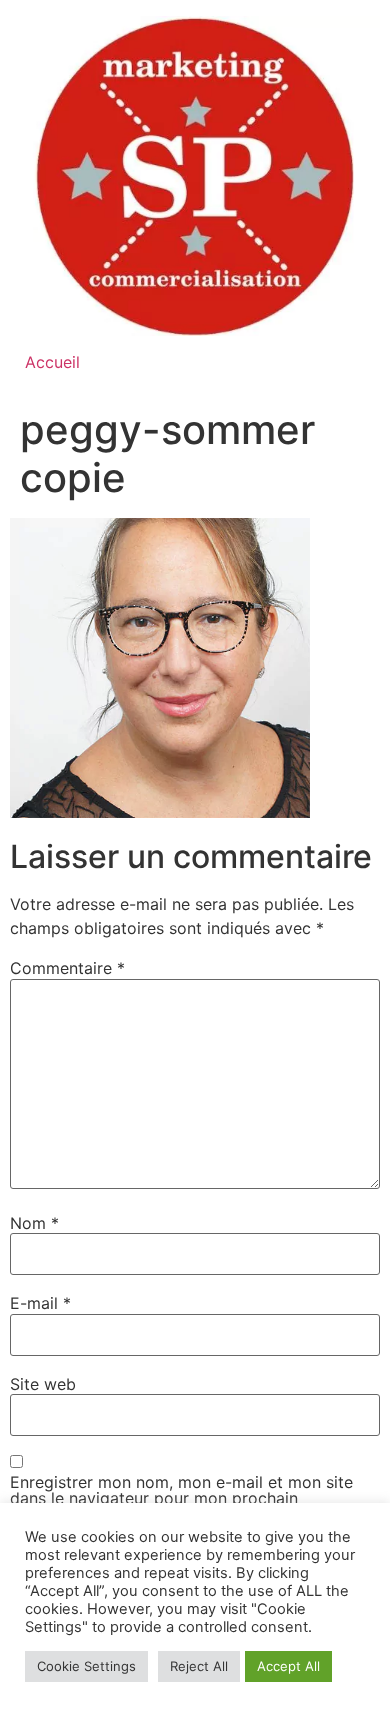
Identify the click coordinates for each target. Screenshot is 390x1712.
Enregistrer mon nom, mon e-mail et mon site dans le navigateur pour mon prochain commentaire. (181, 1498)
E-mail (40, 1303)
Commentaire (67, 968)
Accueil (52, 362)
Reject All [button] (199, 1666)
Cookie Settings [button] (86, 1666)
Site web (43, 1384)
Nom (34, 1223)
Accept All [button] (288, 1666)
